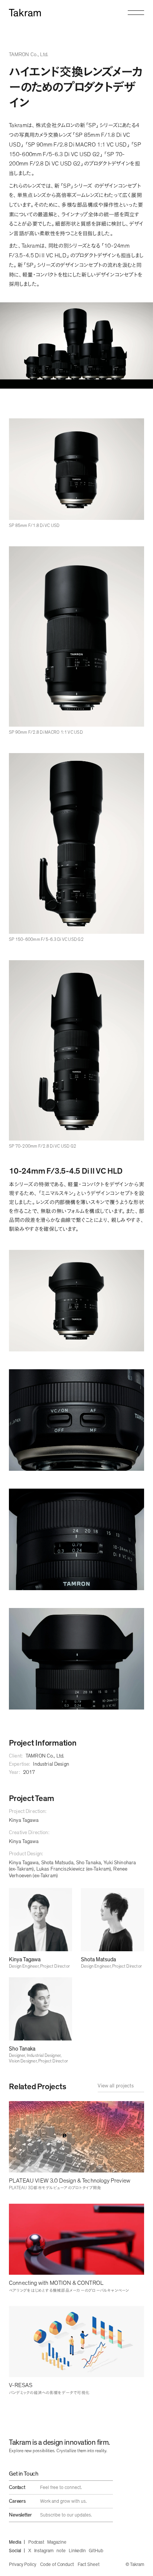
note (61, 2551)
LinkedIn (77, 2551)
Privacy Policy (23, 2565)
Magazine (57, 2542)
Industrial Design (51, 1764)
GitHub (96, 2551)
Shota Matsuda (57, 1863)
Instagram (44, 2551)
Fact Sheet (88, 2565)
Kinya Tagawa (24, 1820)
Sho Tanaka (89, 1863)
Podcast (36, 2542)
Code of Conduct (57, 2565)
